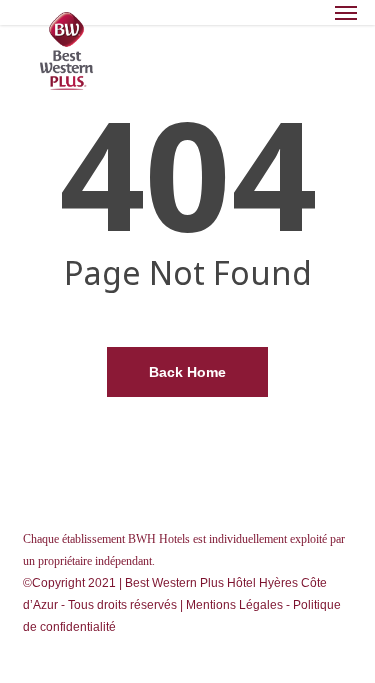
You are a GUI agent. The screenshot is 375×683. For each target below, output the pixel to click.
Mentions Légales (234, 605)
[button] (346, 12)
